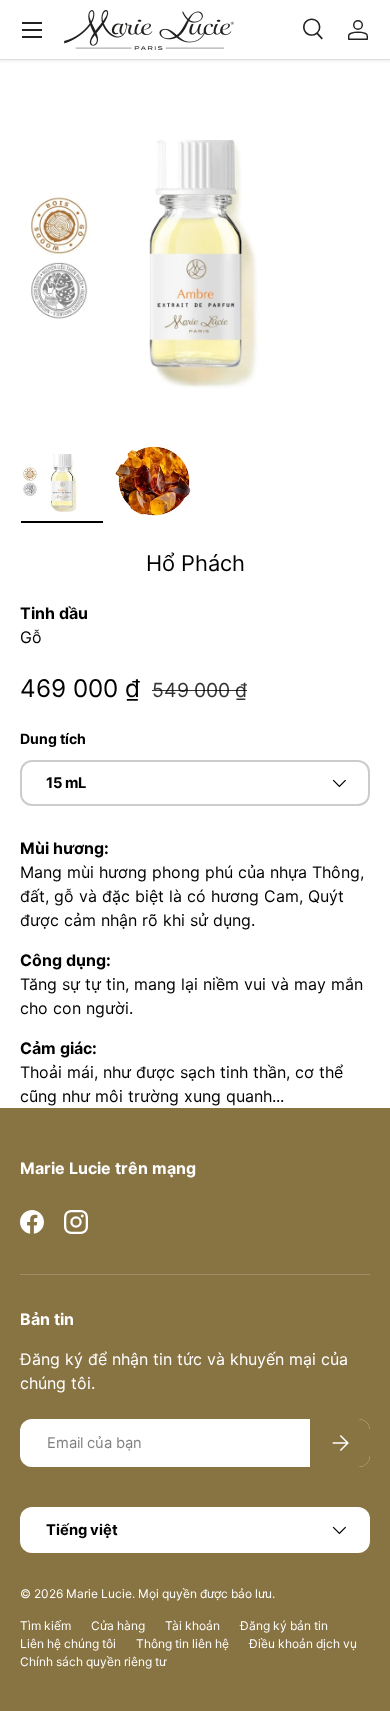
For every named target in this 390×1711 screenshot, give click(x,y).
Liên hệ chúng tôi (68, 1643)
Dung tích (53, 738)
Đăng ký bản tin (284, 1625)
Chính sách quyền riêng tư (93, 1661)
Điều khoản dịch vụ (303, 1643)
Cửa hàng (118, 1625)
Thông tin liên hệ (182, 1643)
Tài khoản (192, 1625)
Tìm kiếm (45, 1625)
